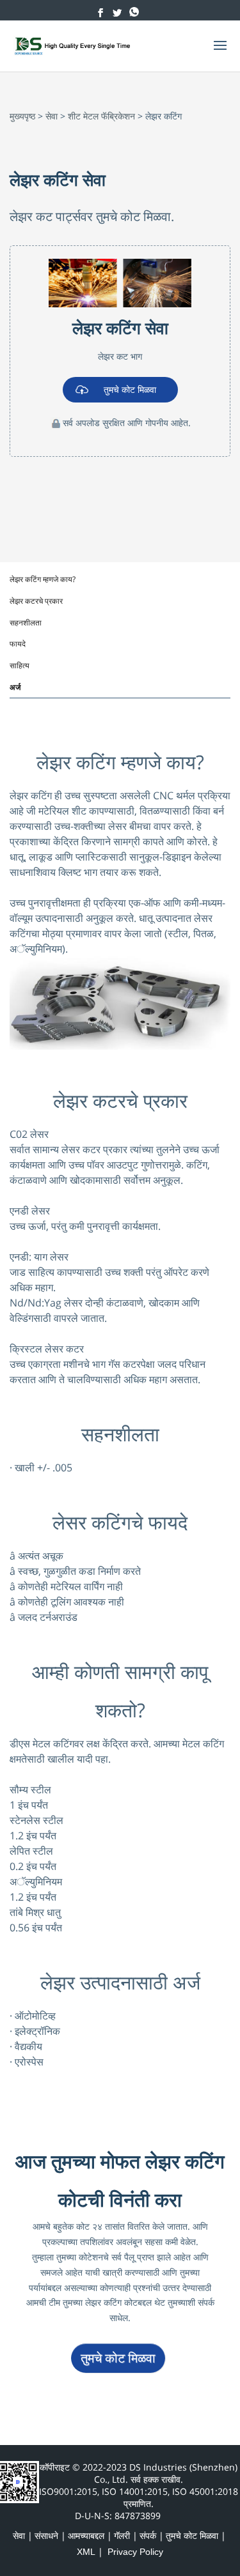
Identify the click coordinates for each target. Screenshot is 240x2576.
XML (86, 2552)
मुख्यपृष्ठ (22, 116)
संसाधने (46, 2536)
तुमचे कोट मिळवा (130, 389)
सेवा (52, 116)
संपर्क (148, 2536)
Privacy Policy (135, 2552)
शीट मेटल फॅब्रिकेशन (101, 116)
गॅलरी (122, 2536)
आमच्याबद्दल (86, 2536)
